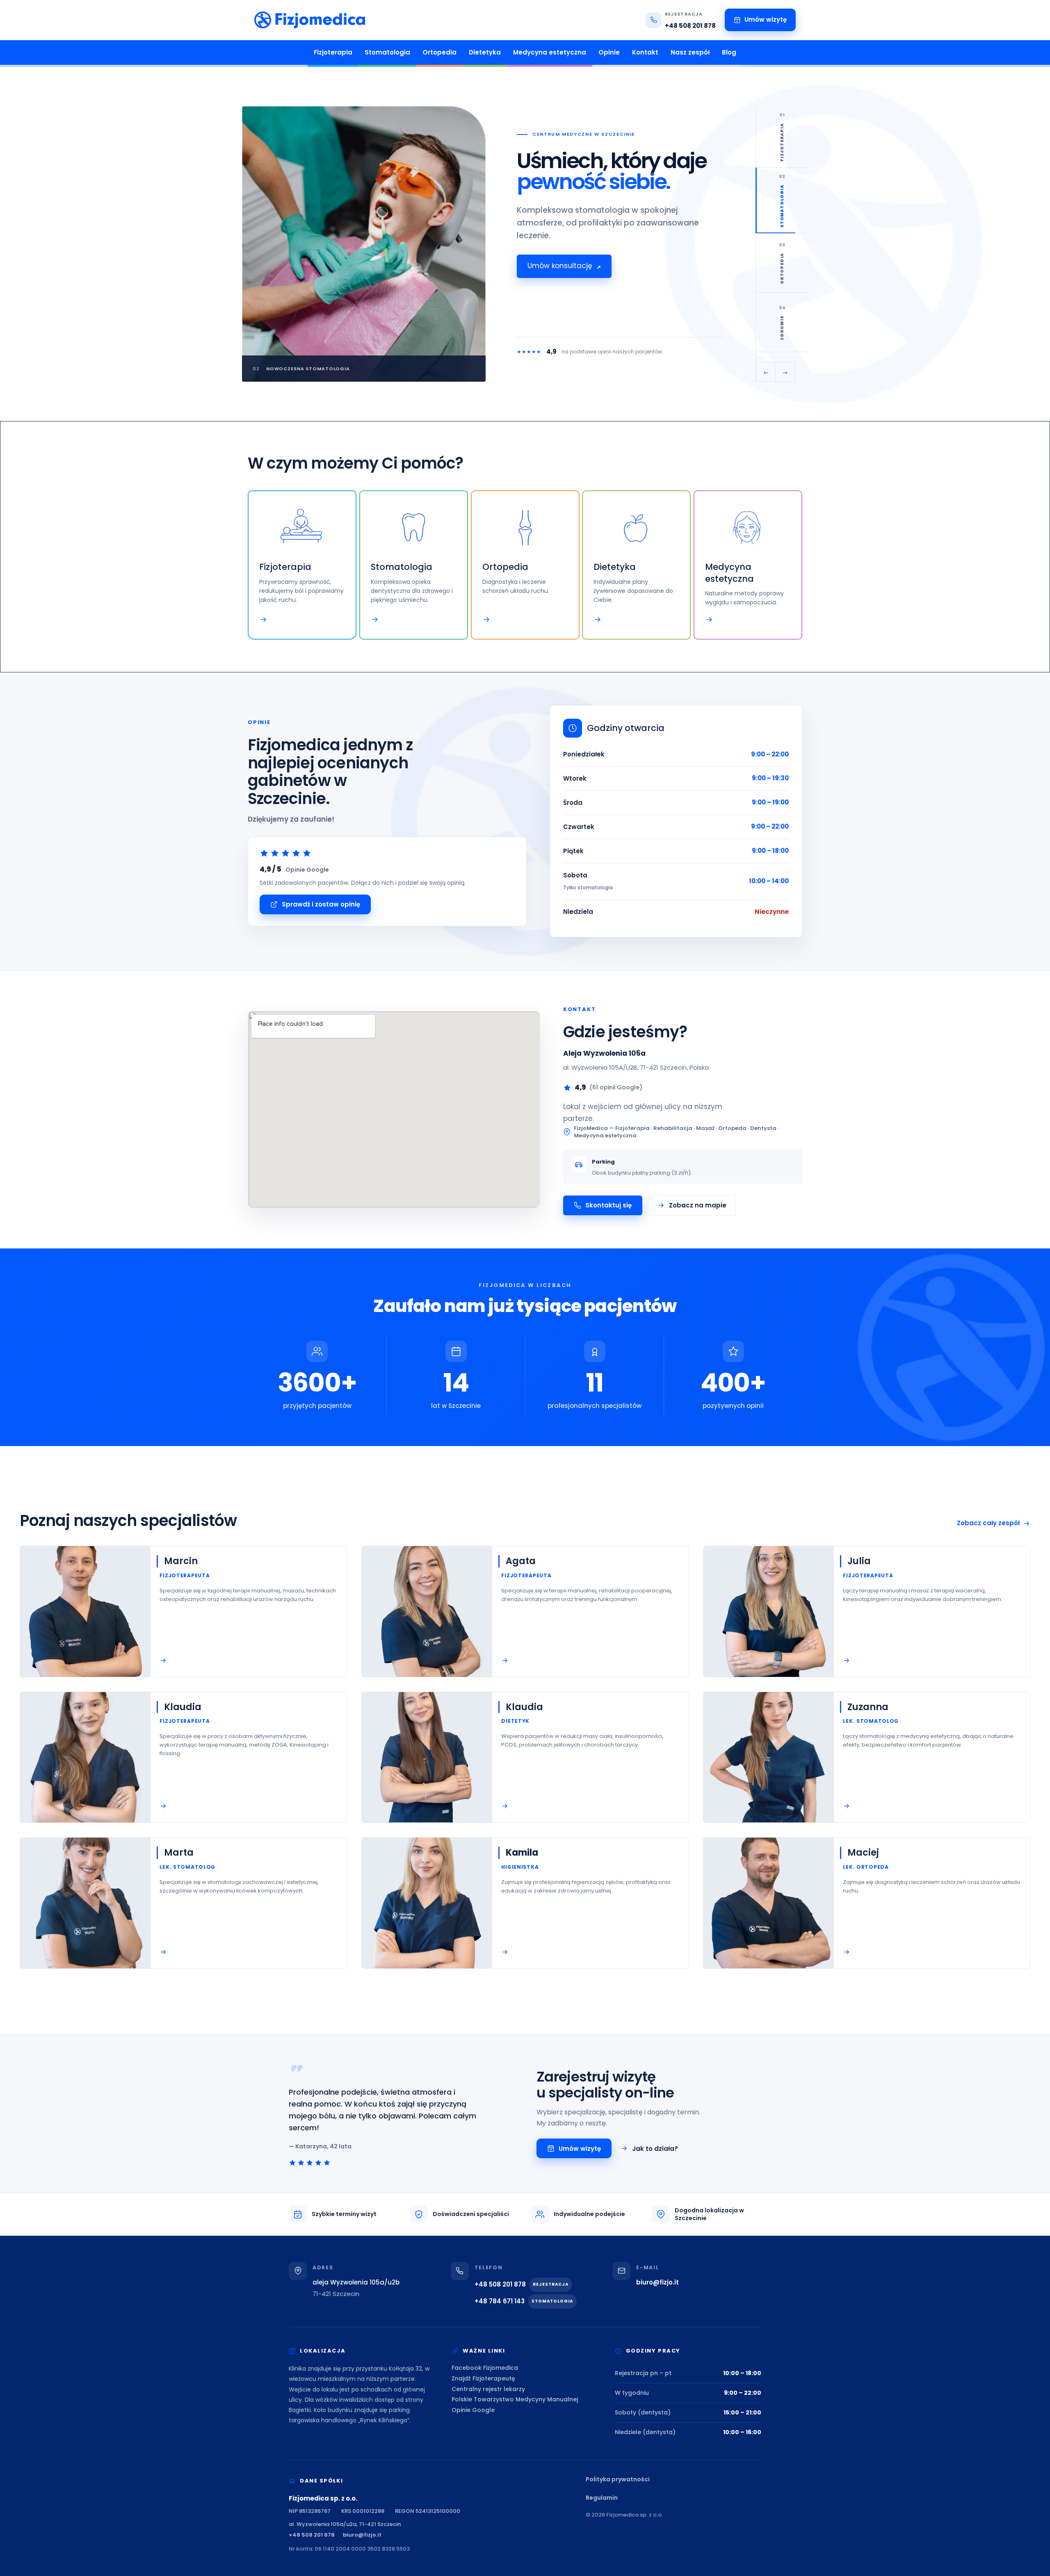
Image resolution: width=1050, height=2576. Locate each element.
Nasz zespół (690, 52)
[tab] (782, 137)
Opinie (609, 52)
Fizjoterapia (333, 52)
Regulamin (602, 2498)
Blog (729, 52)
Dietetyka (485, 52)
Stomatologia (387, 52)
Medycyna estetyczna (550, 52)
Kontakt (645, 52)
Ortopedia (439, 52)
